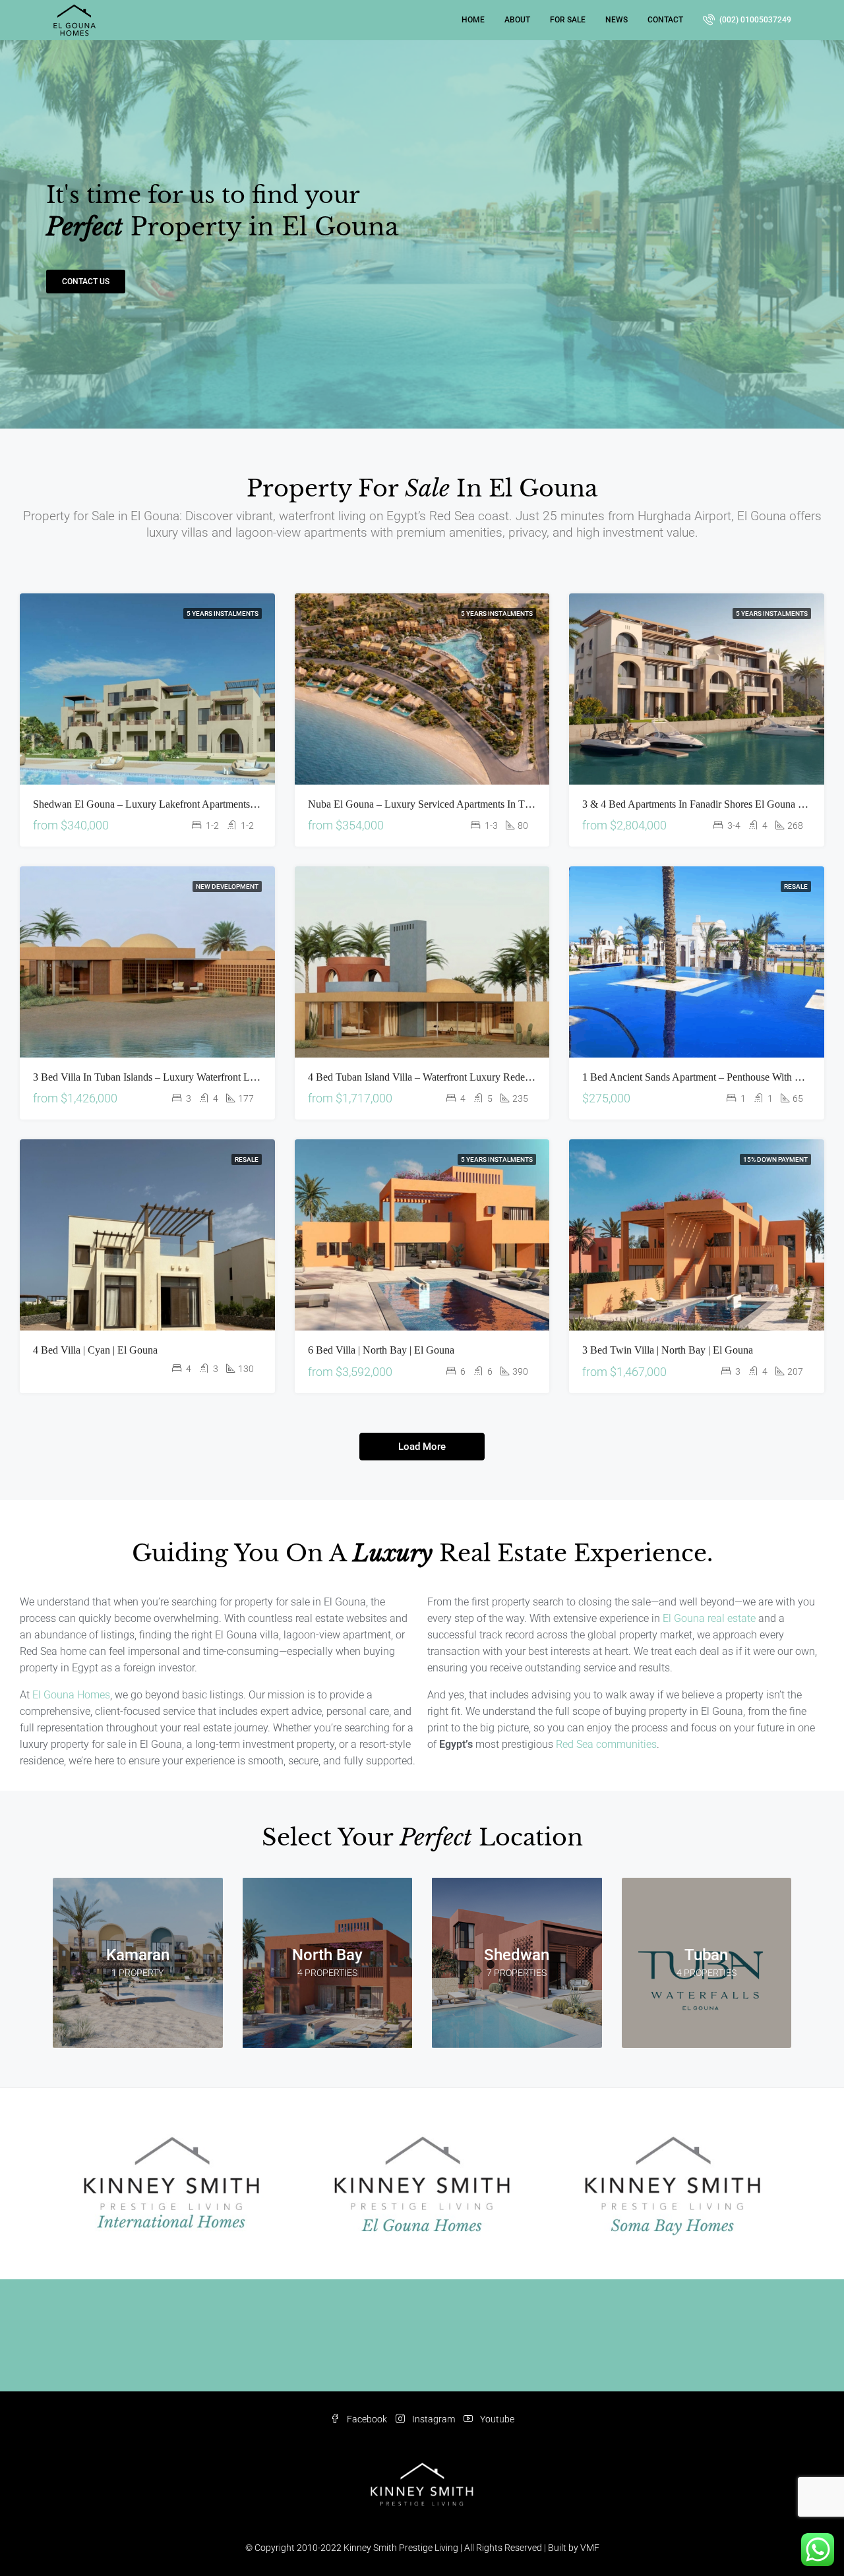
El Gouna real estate (709, 1618)
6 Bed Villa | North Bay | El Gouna (381, 1350)
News (617, 20)
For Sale (568, 20)
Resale (796, 886)
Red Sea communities (606, 1744)
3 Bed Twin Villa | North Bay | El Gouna (668, 1350)
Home (473, 20)
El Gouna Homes (71, 1695)
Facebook (367, 2419)
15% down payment (775, 1159)
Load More (422, 1447)
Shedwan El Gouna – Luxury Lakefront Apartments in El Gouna (168, 804)
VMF (590, 2548)
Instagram (434, 2419)
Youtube (496, 2419)
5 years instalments (223, 614)
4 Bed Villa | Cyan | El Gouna (95, 1350)
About (517, 20)
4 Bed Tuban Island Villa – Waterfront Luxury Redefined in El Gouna (454, 1077)
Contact (665, 20)
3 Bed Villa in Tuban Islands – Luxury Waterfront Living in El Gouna (179, 1077)
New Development (227, 886)
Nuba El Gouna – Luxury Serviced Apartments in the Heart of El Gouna (463, 804)
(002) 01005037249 (754, 20)
